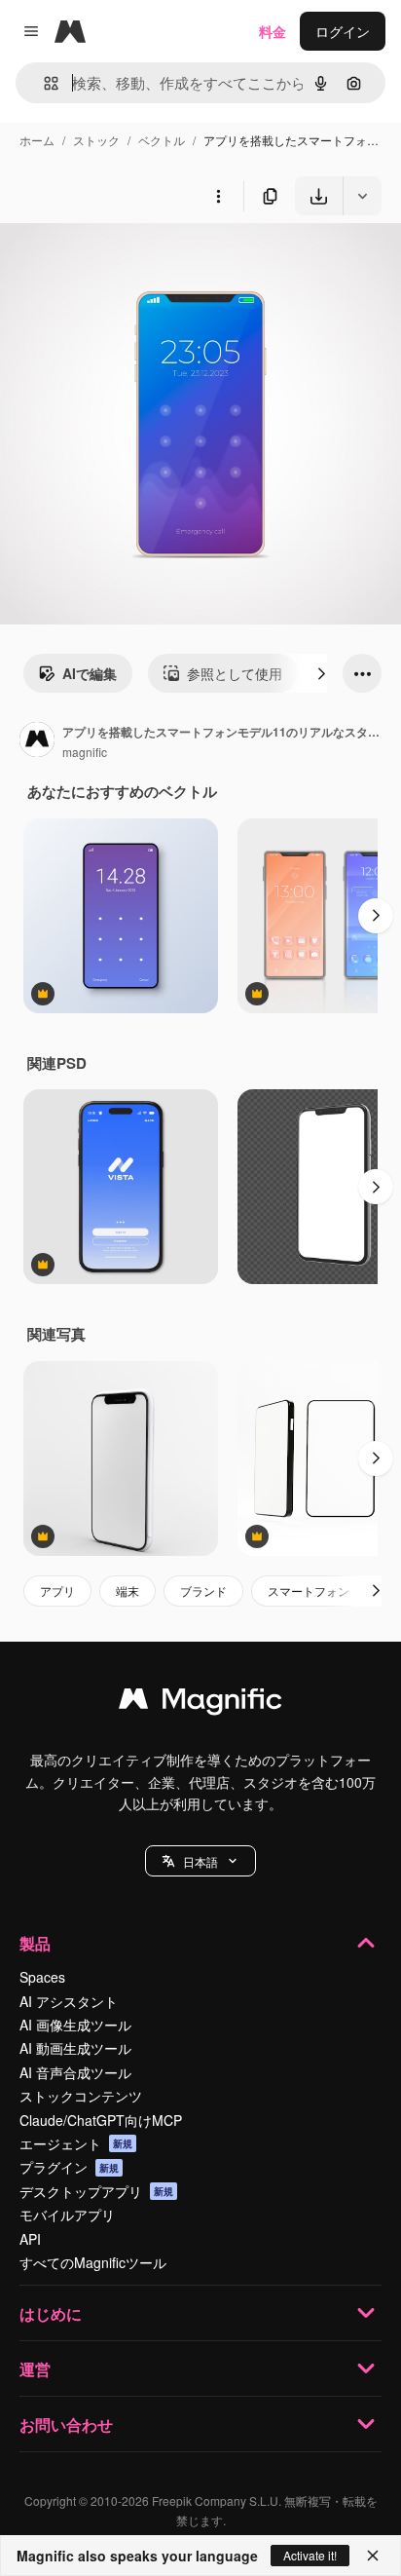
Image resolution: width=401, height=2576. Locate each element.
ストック (96, 140)
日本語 (200, 1861)
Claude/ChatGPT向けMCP (101, 2120)
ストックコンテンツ (81, 2096)
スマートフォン (309, 1591)
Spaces (42, 1977)
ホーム (37, 140)
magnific (85, 752)
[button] (200, 1861)
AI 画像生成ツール (75, 2025)
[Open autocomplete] (43, 83)
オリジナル (134, 261)
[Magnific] (200, 1703)
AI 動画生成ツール (75, 2048)
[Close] (373, 2556)
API (30, 2239)
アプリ (57, 1591)
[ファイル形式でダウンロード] (362, 196)
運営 (35, 2369)
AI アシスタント (69, 2001)
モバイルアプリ (67, 2215)
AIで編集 (90, 673)
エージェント (76, 2143)
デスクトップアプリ (96, 2191)
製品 (35, 1943)
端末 (128, 1591)
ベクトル (162, 140)
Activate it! (310, 2555)
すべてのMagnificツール (93, 2262)
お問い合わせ (66, 2424)
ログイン (343, 31)
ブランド (203, 1591)
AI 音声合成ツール (75, 2072)
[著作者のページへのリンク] (37, 741)
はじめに (51, 2313)
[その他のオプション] (218, 196)
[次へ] (321, 673)
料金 (273, 31)
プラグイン (69, 2167)
